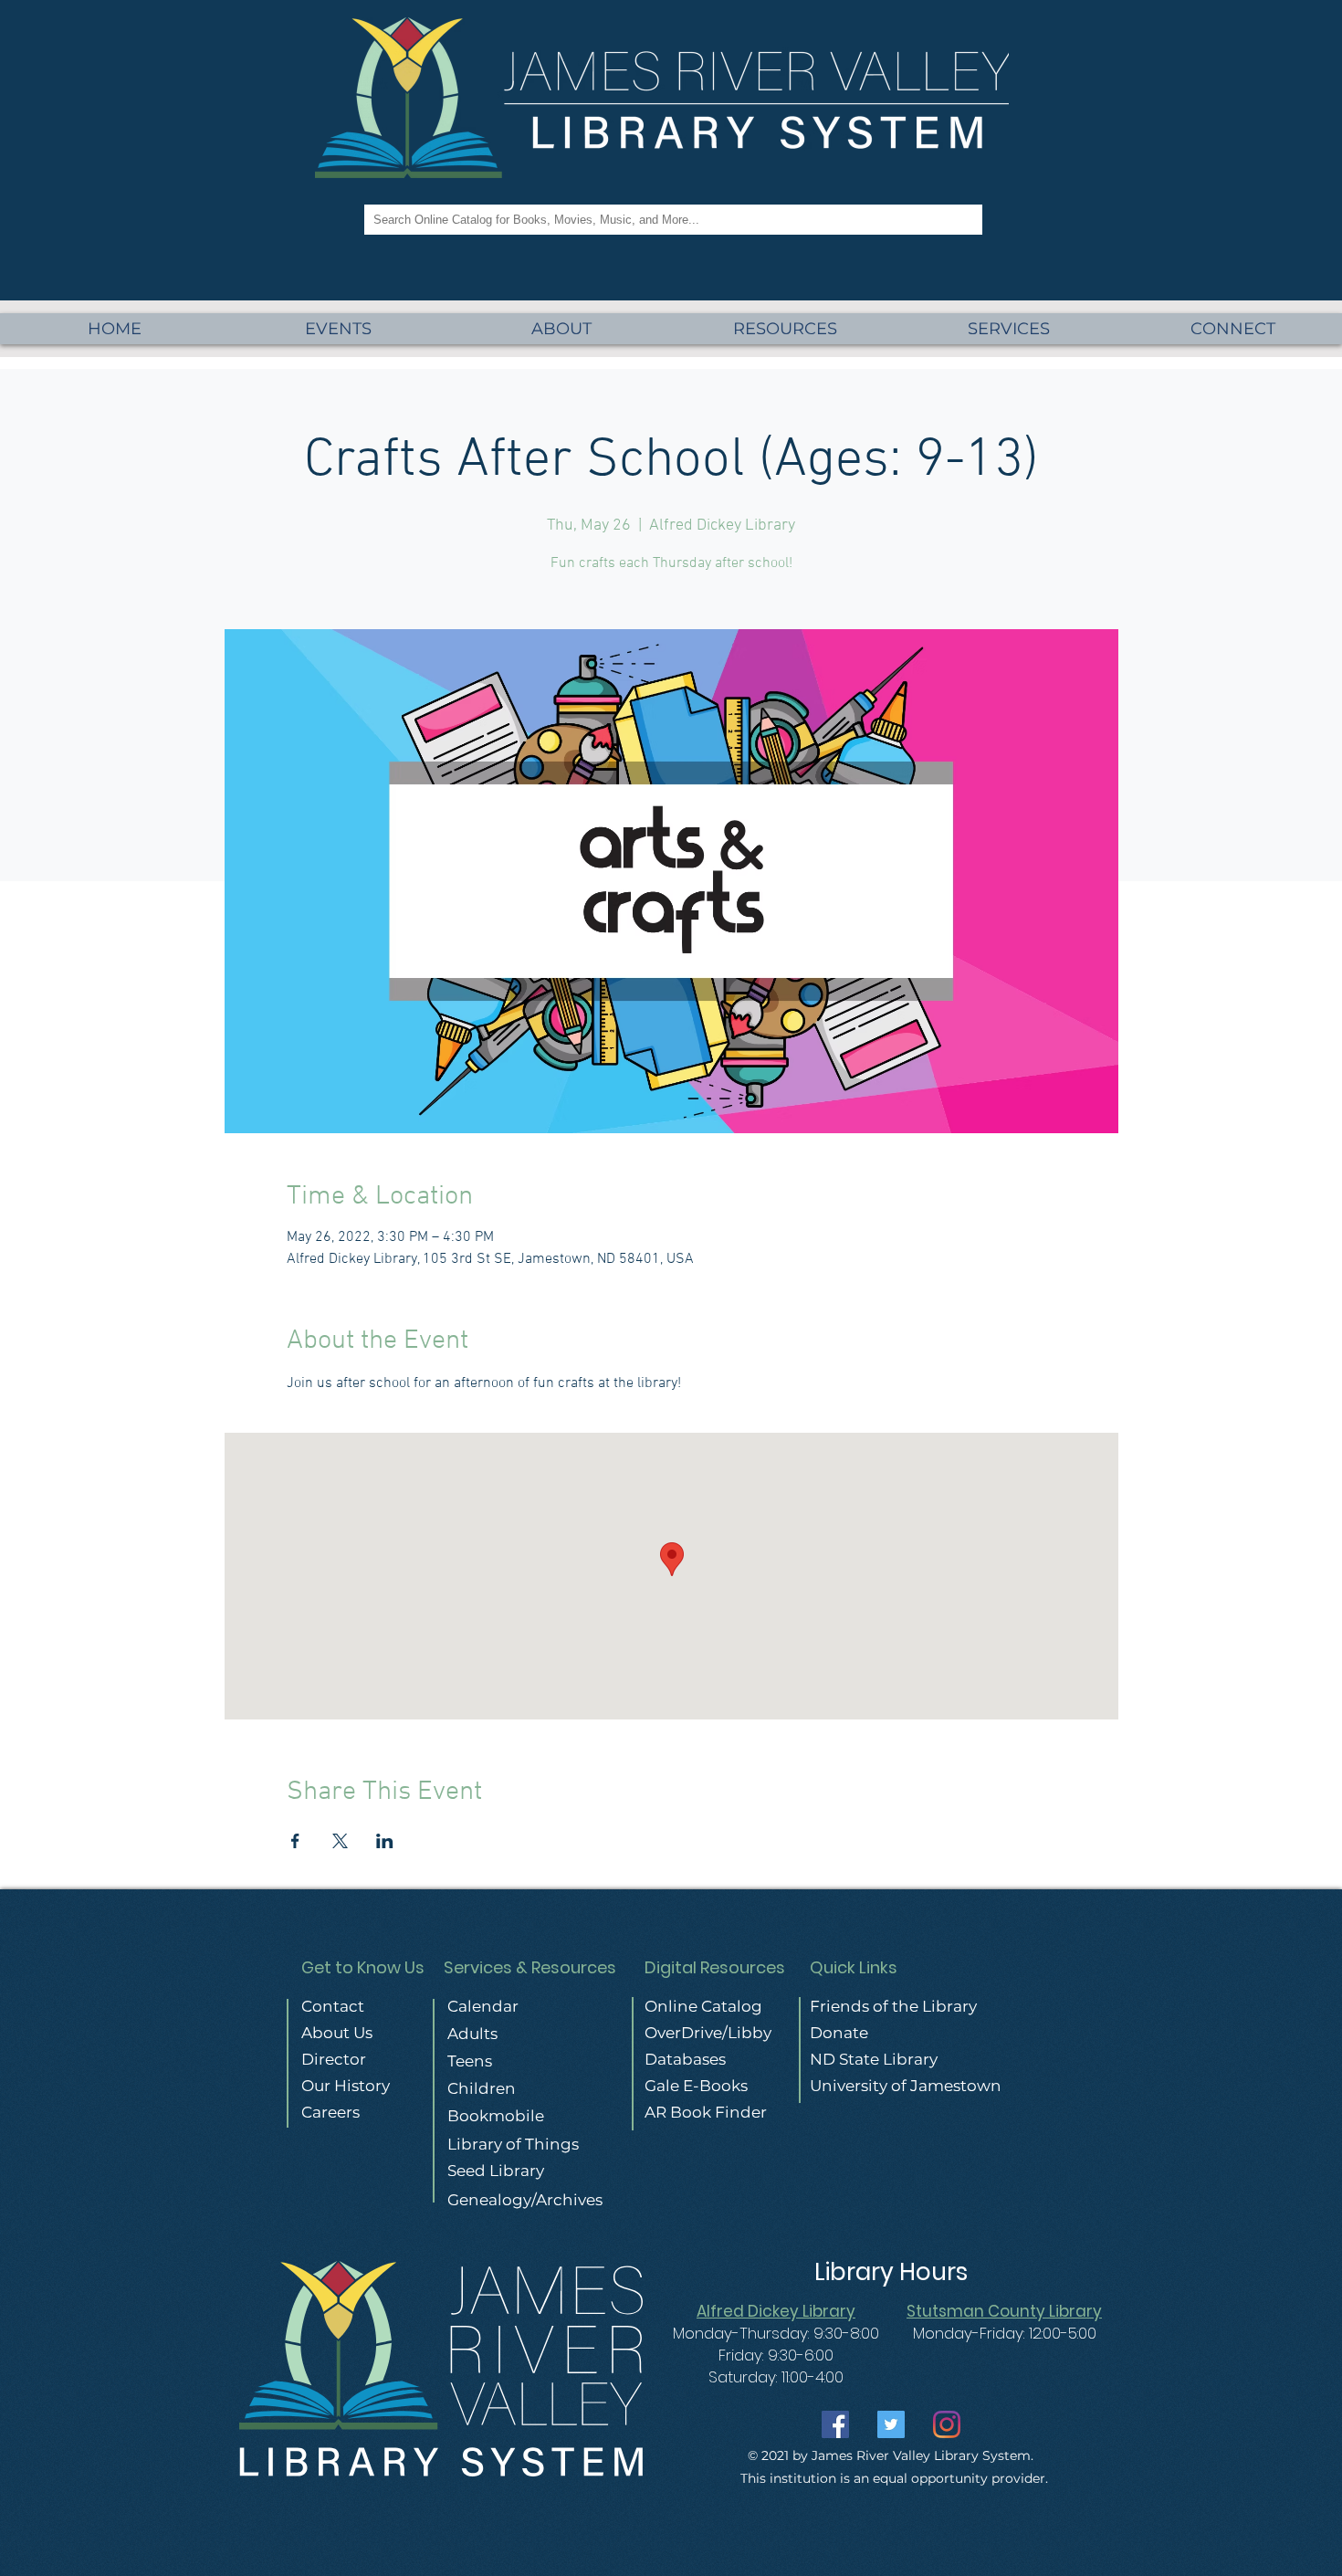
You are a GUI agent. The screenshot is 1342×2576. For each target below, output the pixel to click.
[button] (1009, 329)
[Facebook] (835, 2424)
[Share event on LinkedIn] (385, 1841)
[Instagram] (947, 2424)
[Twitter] (891, 2424)
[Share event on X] (340, 1841)
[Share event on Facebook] (295, 1841)
